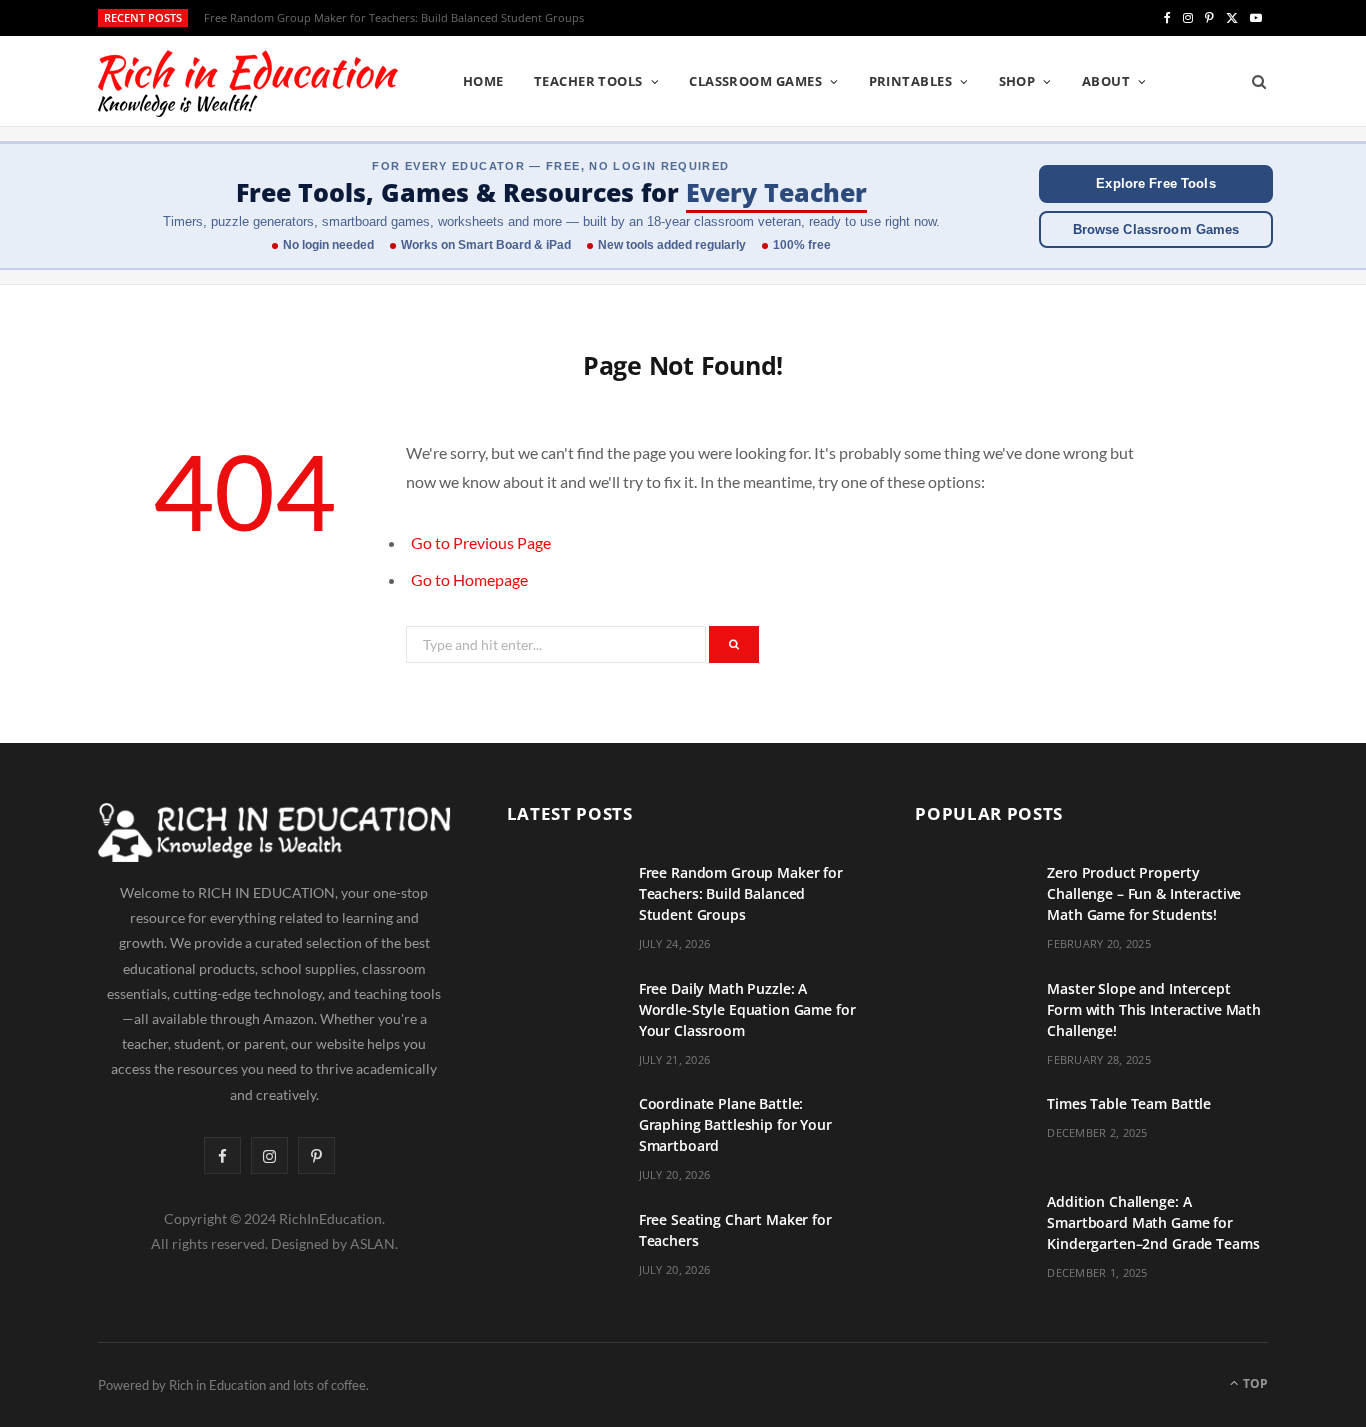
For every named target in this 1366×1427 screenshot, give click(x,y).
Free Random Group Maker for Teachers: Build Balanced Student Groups (741, 893)
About (1106, 81)
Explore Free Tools (1155, 183)
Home (483, 81)
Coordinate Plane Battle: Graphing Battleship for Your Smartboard (735, 1124)
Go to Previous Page (481, 542)
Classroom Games (755, 81)
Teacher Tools (588, 81)
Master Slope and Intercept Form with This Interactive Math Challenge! (1154, 1009)
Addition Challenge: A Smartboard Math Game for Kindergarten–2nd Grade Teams (1153, 1222)
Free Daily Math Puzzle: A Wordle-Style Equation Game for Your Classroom (398, 18)
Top (1254, 1383)
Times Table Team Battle (1129, 1103)
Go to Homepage (469, 579)
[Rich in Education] (248, 82)
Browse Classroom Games (1156, 229)
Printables (911, 81)
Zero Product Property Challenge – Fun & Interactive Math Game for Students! (1144, 893)
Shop (1017, 81)
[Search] (1252, 81)
